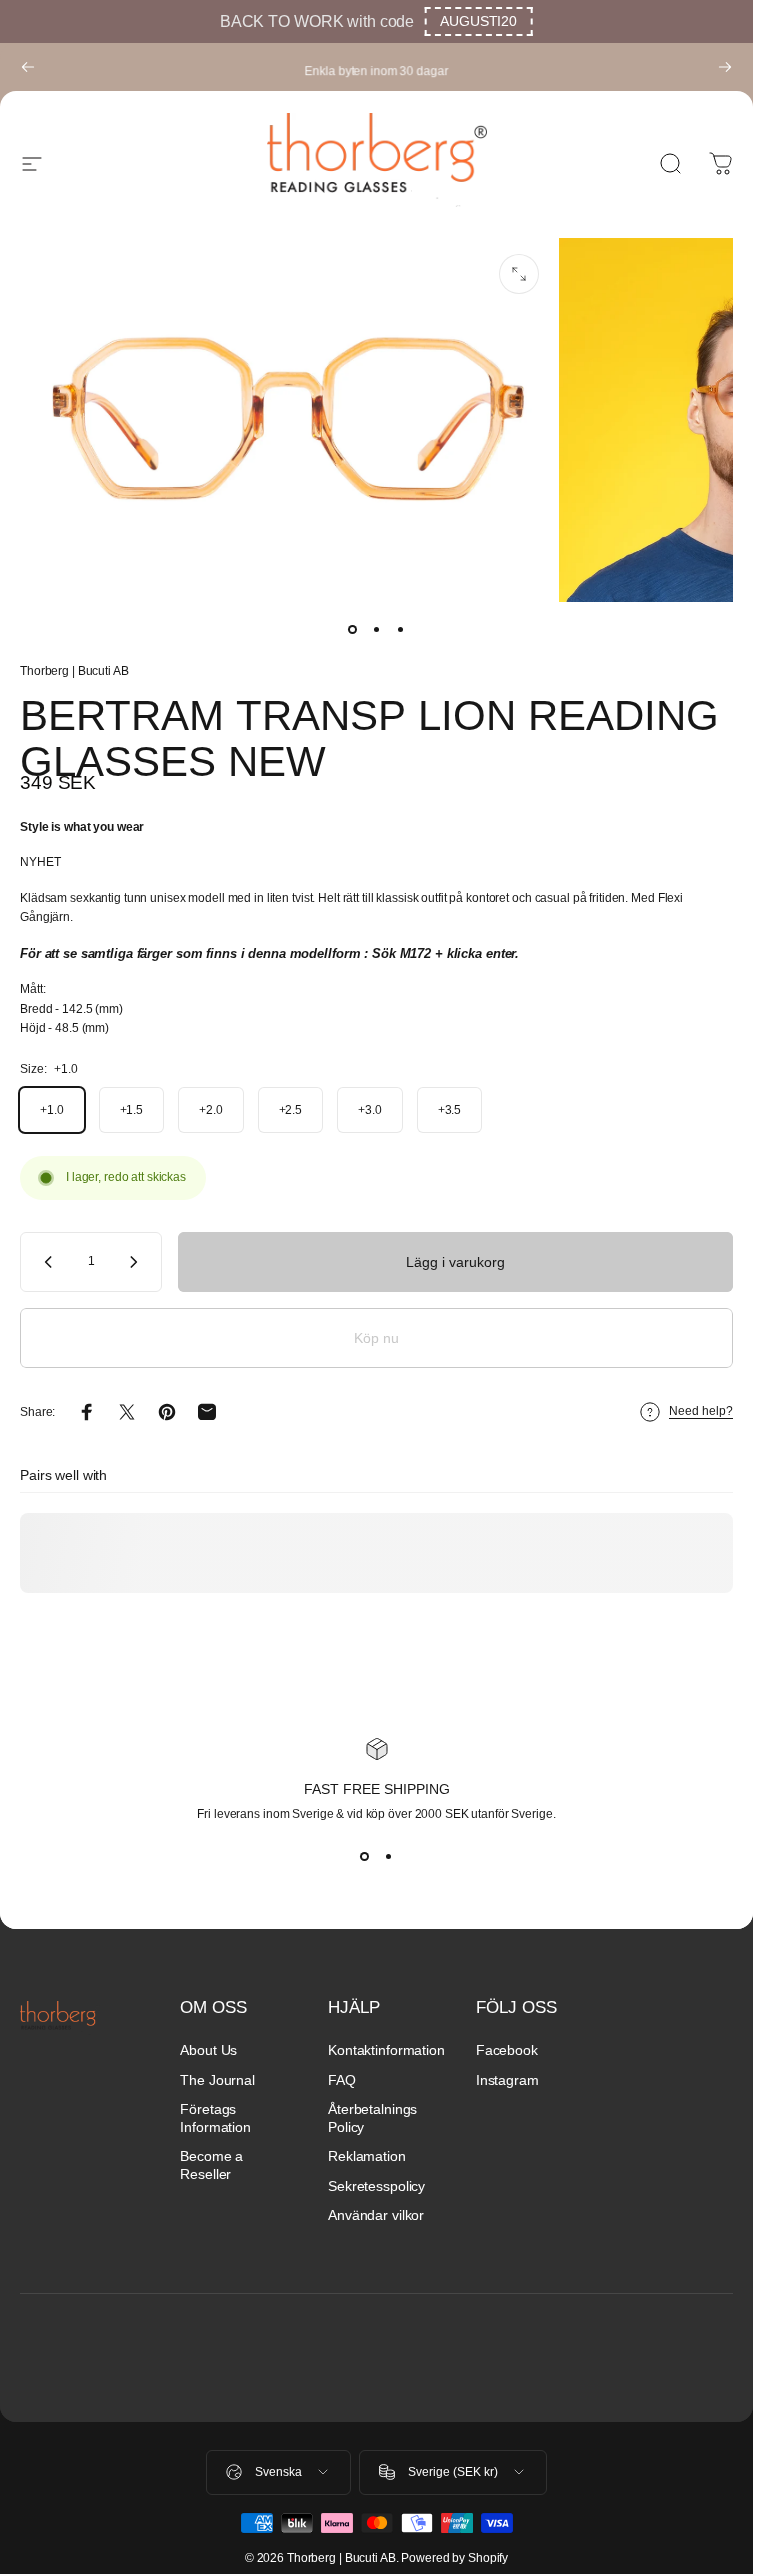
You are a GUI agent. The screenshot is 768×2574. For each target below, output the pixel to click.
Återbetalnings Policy (372, 2118)
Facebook (507, 2050)
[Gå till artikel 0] (353, 630)
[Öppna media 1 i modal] (519, 274)
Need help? (701, 1411)
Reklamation (367, 2156)
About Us (208, 2050)
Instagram (507, 2080)
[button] (478, 21)
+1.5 (132, 1110)
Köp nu (376, 1338)
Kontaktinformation (386, 2050)
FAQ (342, 2080)
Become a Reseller (211, 2165)
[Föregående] (28, 67)
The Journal (217, 2080)
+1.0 (52, 1110)
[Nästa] (725, 67)
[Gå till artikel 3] (401, 630)
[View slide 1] (365, 1857)
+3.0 (370, 1110)
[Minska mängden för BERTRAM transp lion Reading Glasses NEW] (44, 1262)
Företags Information (215, 2118)
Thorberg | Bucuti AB (74, 671)
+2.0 (211, 1110)
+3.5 (450, 1110)
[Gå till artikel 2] (377, 630)
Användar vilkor (376, 2215)
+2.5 (291, 1110)
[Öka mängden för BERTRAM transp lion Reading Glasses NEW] (138, 1262)
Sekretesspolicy (376, 2186)
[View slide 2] (389, 1857)
